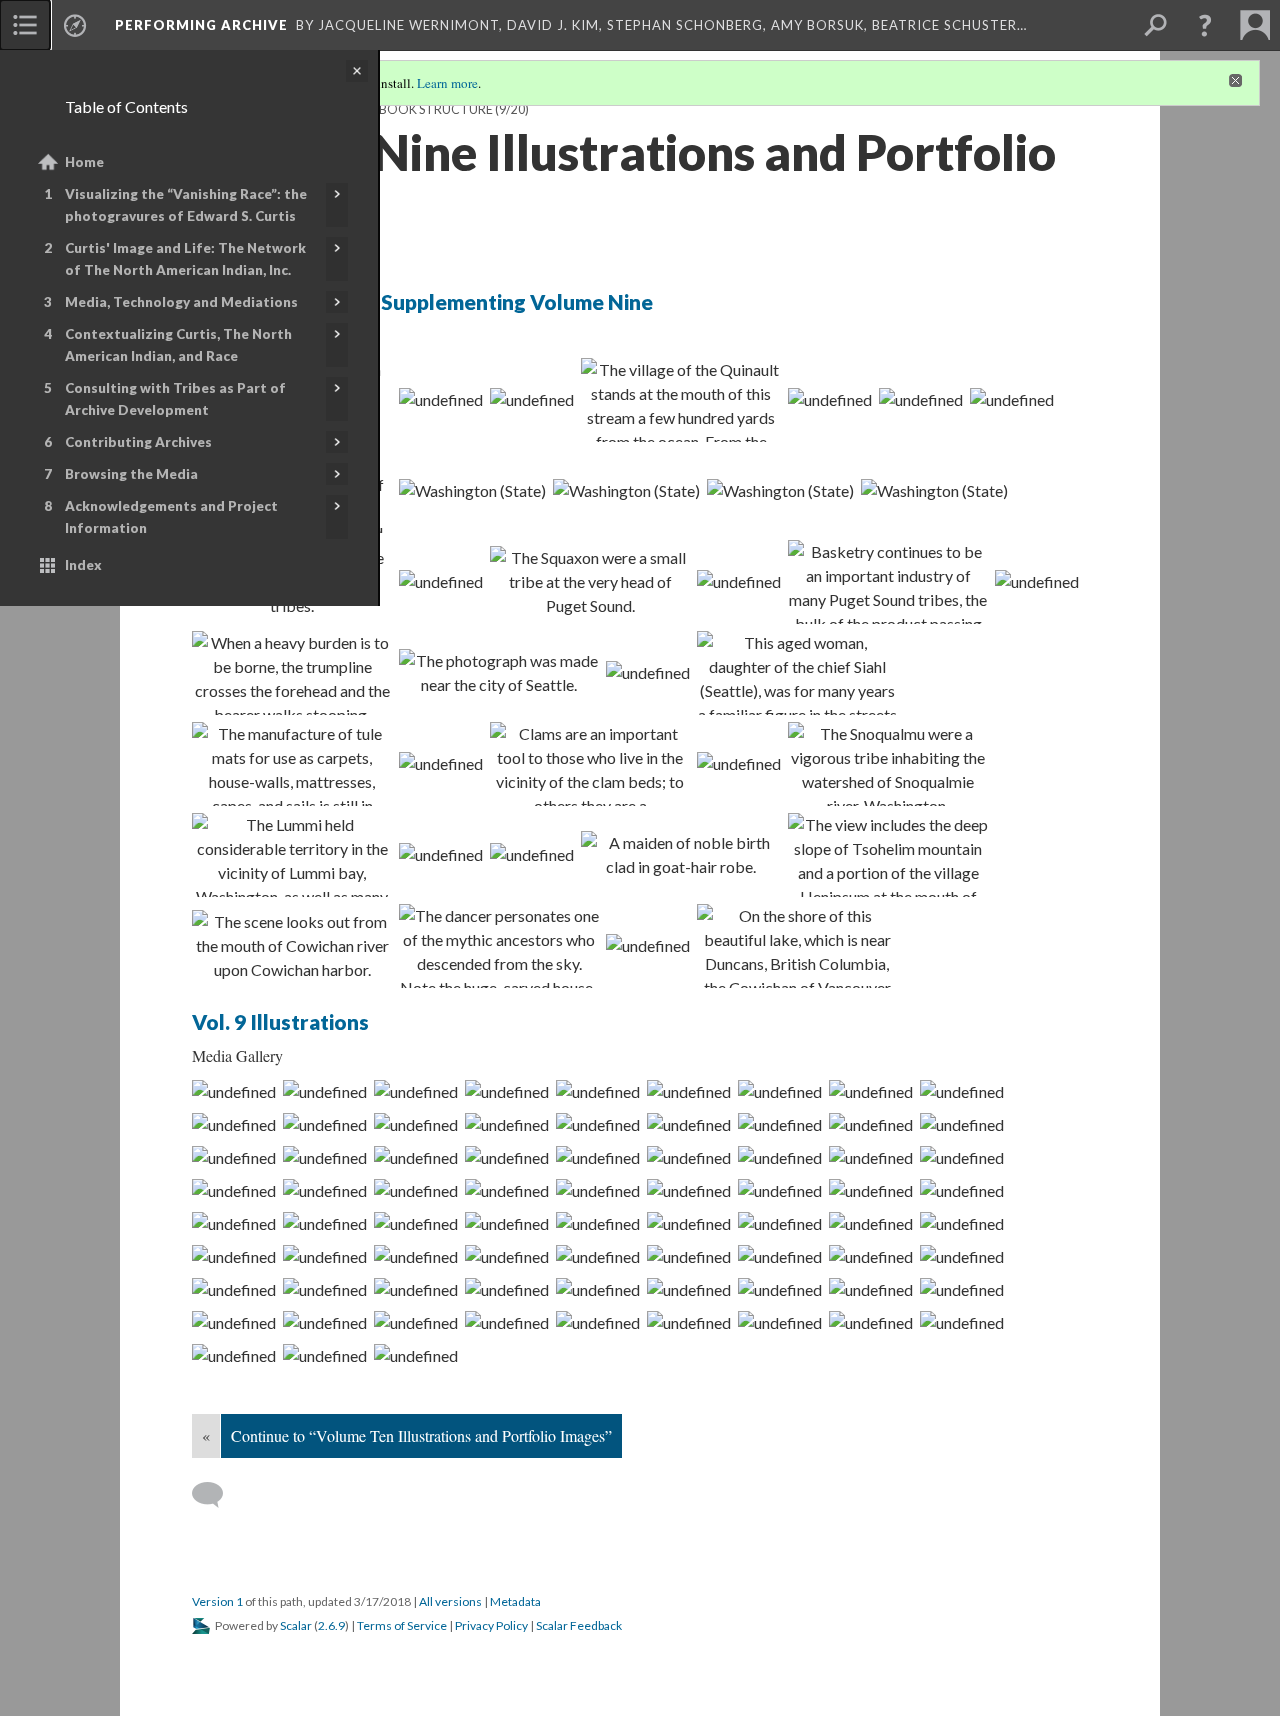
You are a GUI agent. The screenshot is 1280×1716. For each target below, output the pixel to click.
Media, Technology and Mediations (181, 302)
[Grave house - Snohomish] (689, 1289)
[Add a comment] (216, 1495)
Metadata (515, 1601)
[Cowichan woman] (234, 1157)
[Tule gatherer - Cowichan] (292, 764)
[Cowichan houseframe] (507, 1157)
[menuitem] (25, 25)
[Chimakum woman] (598, 1322)
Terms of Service (402, 1625)
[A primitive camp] (871, 1289)
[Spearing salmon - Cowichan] (888, 855)
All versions (450, 1601)
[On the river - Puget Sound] (780, 1289)
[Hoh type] (325, 1355)
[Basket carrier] (292, 673)
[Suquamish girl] (441, 581)
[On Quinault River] (830, 399)
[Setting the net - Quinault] (780, 1157)
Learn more (447, 83)
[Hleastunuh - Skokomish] (921, 399)
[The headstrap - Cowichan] (780, 1223)
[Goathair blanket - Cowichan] (962, 1190)
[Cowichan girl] (681, 855)
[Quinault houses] (416, 1322)
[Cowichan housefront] (598, 1157)
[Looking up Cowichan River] (871, 1190)
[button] (1205, 25)
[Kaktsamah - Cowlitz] (416, 1256)
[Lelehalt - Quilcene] (934, 490)
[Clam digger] (590, 764)
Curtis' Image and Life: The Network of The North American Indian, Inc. (185, 259)
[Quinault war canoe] (871, 1091)
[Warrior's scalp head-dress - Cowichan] (234, 1223)
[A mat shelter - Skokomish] (234, 1289)
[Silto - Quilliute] (871, 1322)
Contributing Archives (138, 442)
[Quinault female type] (441, 399)
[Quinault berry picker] (780, 1190)
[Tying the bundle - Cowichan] (689, 1223)
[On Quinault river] (962, 1289)
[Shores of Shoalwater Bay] (416, 1091)
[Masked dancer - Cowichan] (499, 946)
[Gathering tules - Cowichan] (598, 1223)
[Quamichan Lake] (797, 946)
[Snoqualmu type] (888, 764)
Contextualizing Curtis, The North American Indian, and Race (178, 345)
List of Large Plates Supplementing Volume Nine (422, 301)
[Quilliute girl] (234, 1355)
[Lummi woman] (441, 854)
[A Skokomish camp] (234, 1322)
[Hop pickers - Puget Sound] (507, 1322)
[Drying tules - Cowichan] (962, 1223)
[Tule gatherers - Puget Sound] (325, 1289)
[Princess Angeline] (797, 673)
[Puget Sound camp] (689, 1157)
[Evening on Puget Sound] (499, 673)
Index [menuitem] (83, 565)
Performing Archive (201, 25)
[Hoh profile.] (416, 1355)
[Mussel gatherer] (648, 672)
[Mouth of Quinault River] (681, 400)
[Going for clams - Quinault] (962, 1157)
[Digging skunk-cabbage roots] (325, 1190)
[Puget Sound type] (739, 581)
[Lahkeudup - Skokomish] (325, 1124)
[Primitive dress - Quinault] (325, 1157)
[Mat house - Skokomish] (472, 490)
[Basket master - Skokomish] (598, 1190)
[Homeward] (739, 763)
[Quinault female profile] (532, 399)
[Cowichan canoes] (292, 946)
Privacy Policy (491, 1625)
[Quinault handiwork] (689, 1190)
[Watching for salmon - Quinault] (325, 1322)
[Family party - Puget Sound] (689, 1124)
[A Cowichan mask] (416, 1289)
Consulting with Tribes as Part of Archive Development (175, 399)
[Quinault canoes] (598, 1256)
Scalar (296, 1625)
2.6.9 (331, 1625)
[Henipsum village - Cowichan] (962, 1124)
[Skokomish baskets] (507, 1190)
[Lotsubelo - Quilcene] (507, 1223)
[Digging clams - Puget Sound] (234, 1190)
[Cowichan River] (648, 945)
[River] (689, 1256)
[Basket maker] (1037, 581)
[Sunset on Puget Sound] (441, 763)
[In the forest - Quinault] (234, 1091)
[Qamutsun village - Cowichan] (871, 1124)
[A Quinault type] (871, 1256)
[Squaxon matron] (590, 582)
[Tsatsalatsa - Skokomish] (1012, 399)
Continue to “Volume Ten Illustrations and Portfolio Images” (421, 1435)
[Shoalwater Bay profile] (234, 1124)
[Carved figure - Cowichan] (962, 1256)
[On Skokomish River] (689, 1091)
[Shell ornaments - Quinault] (416, 1157)
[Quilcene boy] (780, 490)
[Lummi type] (292, 855)
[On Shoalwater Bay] (507, 1091)
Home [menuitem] (84, 162)
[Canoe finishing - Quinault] (416, 1190)
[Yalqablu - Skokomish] (598, 1124)
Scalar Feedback (579, 1625)
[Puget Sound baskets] (888, 582)
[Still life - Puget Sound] (598, 1289)
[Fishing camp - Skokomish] (626, 490)
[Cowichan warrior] (532, 854)
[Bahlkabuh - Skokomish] (507, 1124)
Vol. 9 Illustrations (280, 1021)
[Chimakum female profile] (780, 1322)
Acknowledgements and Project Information (171, 517)
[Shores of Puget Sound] (325, 1091)
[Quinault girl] (780, 1256)
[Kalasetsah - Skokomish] (416, 1124)
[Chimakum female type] (689, 1322)
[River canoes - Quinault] (507, 1256)
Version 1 (217, 1601)
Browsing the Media (131, 474)
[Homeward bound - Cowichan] (871, 1223)
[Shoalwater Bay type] (962, 1091)
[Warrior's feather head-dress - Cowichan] (325, 1223)
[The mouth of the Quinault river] (598, 1091)
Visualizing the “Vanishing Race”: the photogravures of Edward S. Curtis (186, 205)
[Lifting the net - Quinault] (871, 1157)
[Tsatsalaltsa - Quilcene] (416, 1223)
